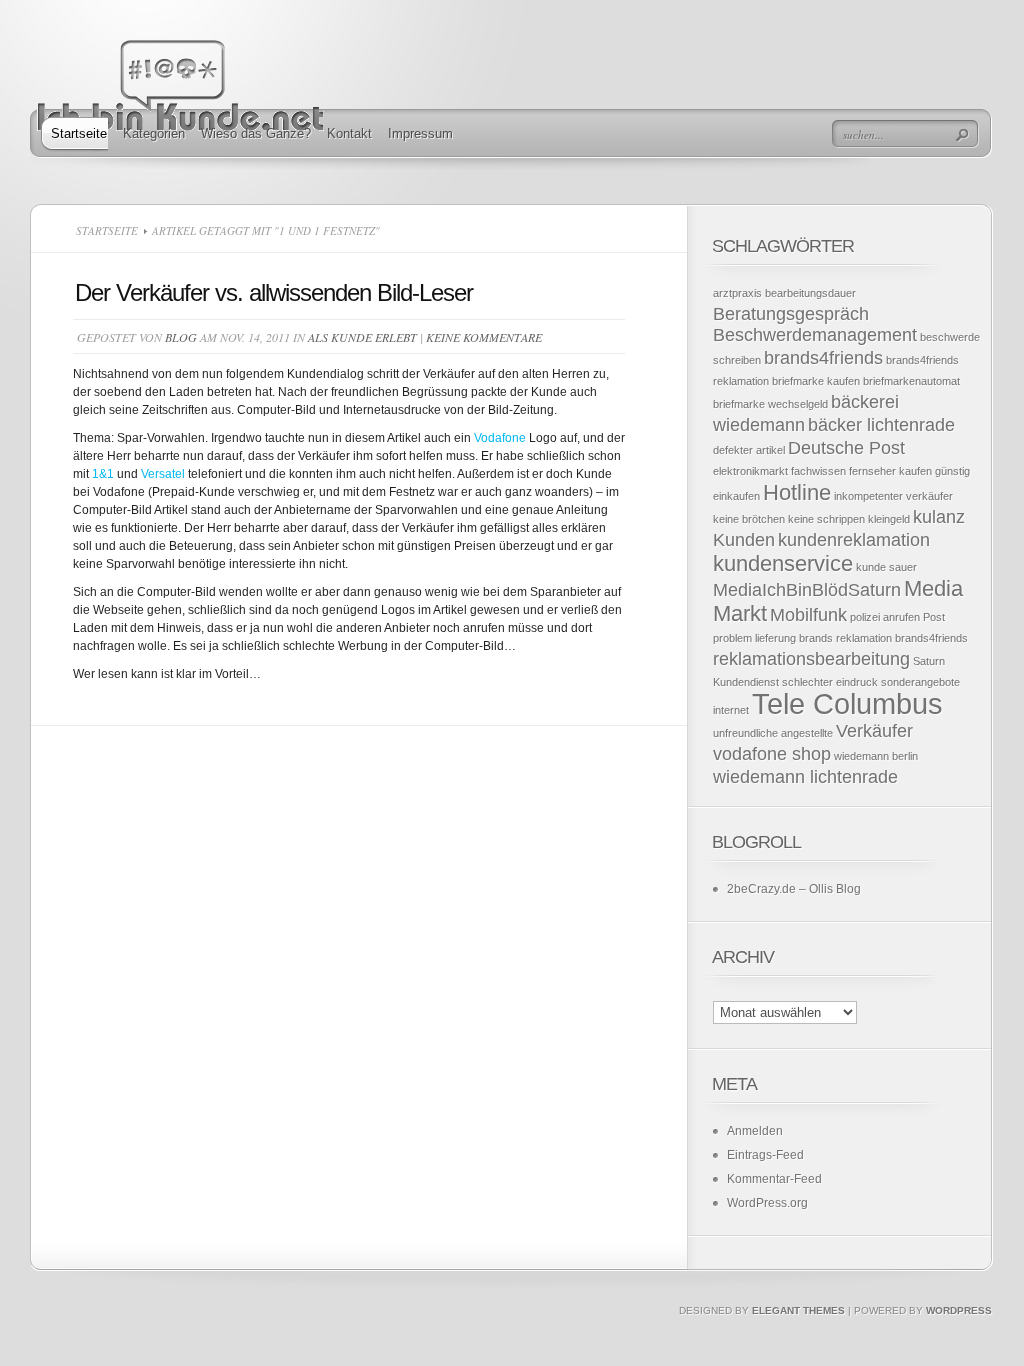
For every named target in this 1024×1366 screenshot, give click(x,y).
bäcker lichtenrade (881, 425)
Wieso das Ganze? (256, 133)
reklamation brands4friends (902, 638)
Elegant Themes (798, 1310)
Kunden (744, 540)
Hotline (797, 492)
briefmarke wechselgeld (770, 404)
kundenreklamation (854, 540)
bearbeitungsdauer (810, 293)
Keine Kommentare (484, 337)
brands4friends (823, 358)
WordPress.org (767, 1203)
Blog (181, 337)
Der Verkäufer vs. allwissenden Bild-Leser (274, 292)
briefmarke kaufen (816, 381)
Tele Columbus (847, 703)
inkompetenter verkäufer (893, 496)
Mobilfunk (808, 615)
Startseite (79, 133)
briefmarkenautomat (911, 381)
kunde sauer (886, 567)
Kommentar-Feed (774, 1179)
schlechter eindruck (830, 682)
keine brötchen (749, 519)
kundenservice (783, 563)
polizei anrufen (885, 617)
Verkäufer (874, 731)
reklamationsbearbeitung (811, 659)
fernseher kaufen (890, 471)
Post (934, 617)
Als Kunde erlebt (362, 337)
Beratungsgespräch (791, 314)
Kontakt (349, 133)
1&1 (103, 474)
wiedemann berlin (876, 756)
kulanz (939, 517)
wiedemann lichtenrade (805, 777)
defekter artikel (749, 450)
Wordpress (959, 1310)
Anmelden (755, 1131)
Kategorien (154, 133)
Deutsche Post (846, 448)
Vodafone (501, 438)
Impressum (420, 133)
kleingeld (889, 519)
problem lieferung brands (773, 638)
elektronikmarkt (750, 471)
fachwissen (818, 471)
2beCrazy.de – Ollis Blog (794, 889)
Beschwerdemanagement (815, 335)
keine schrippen (826, 519)
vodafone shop (772, 754)
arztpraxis (737, 293)
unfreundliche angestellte (773, 733)
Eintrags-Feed (765, 1155)
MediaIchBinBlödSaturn (807, 590)
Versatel (164, 474)
